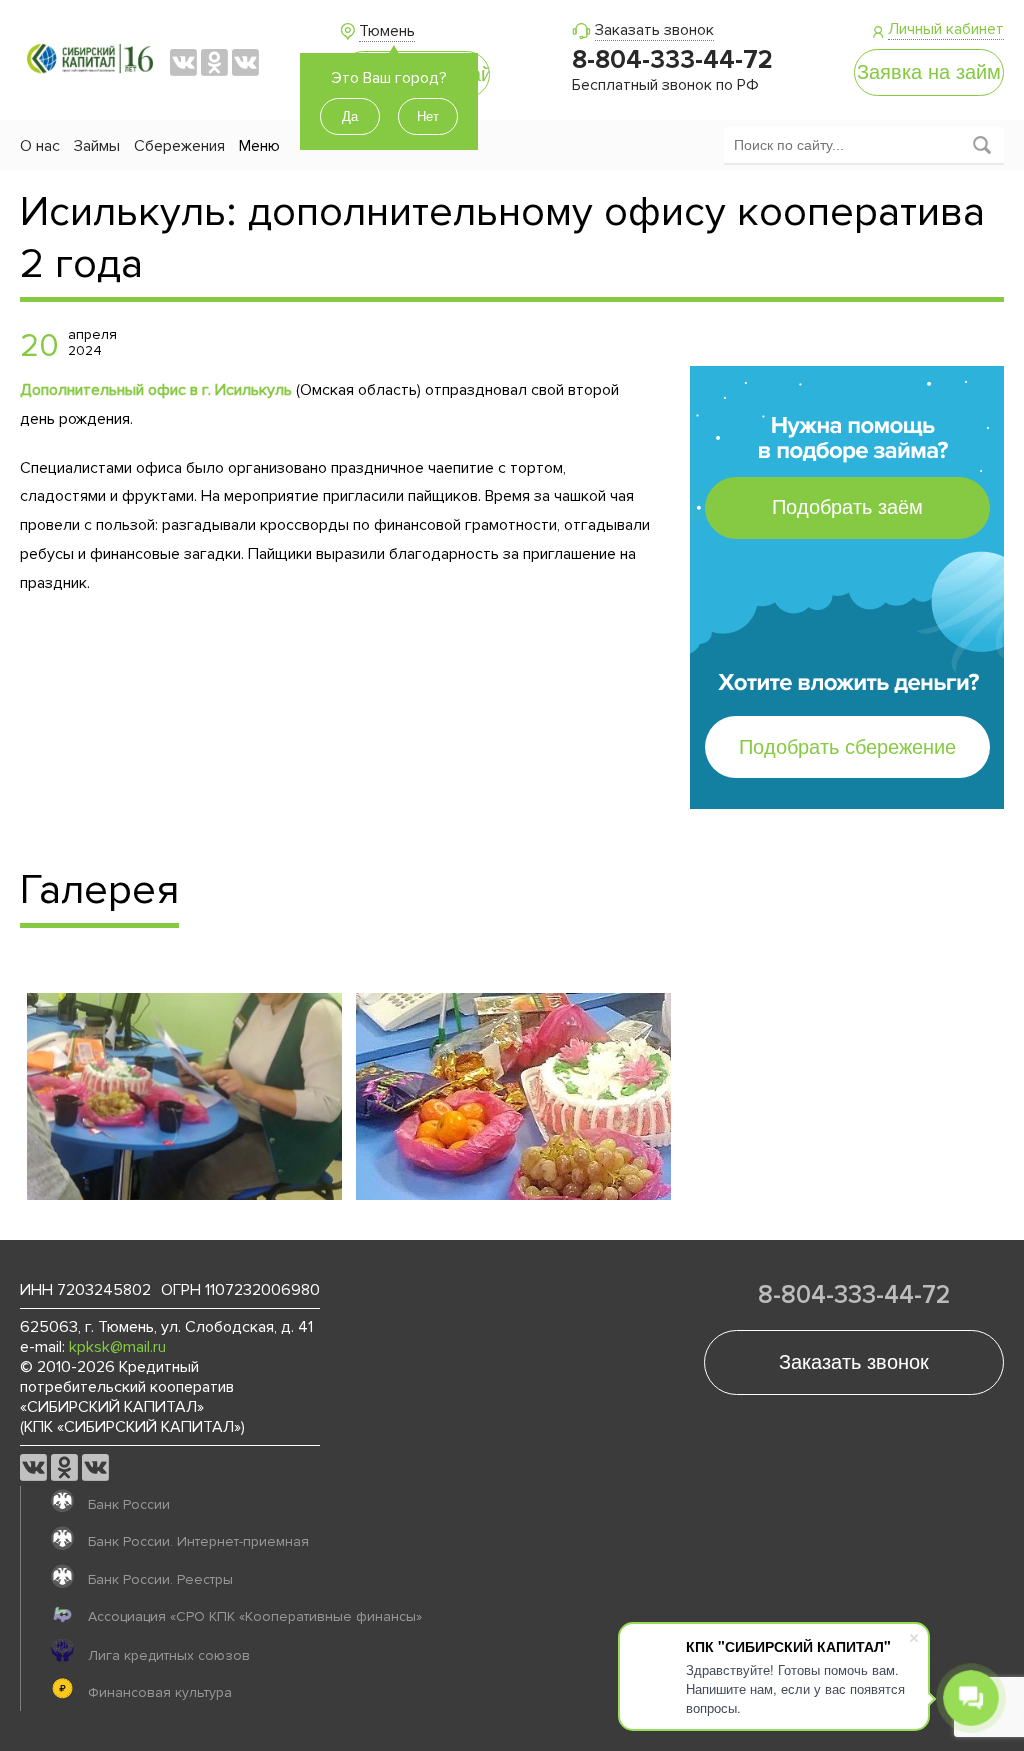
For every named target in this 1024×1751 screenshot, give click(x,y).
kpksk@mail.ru (117, 1347)
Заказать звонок (654, 30)
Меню (259, 146)
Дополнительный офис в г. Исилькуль (156, 390)
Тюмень (387, 31)
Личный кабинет (946, 29)
